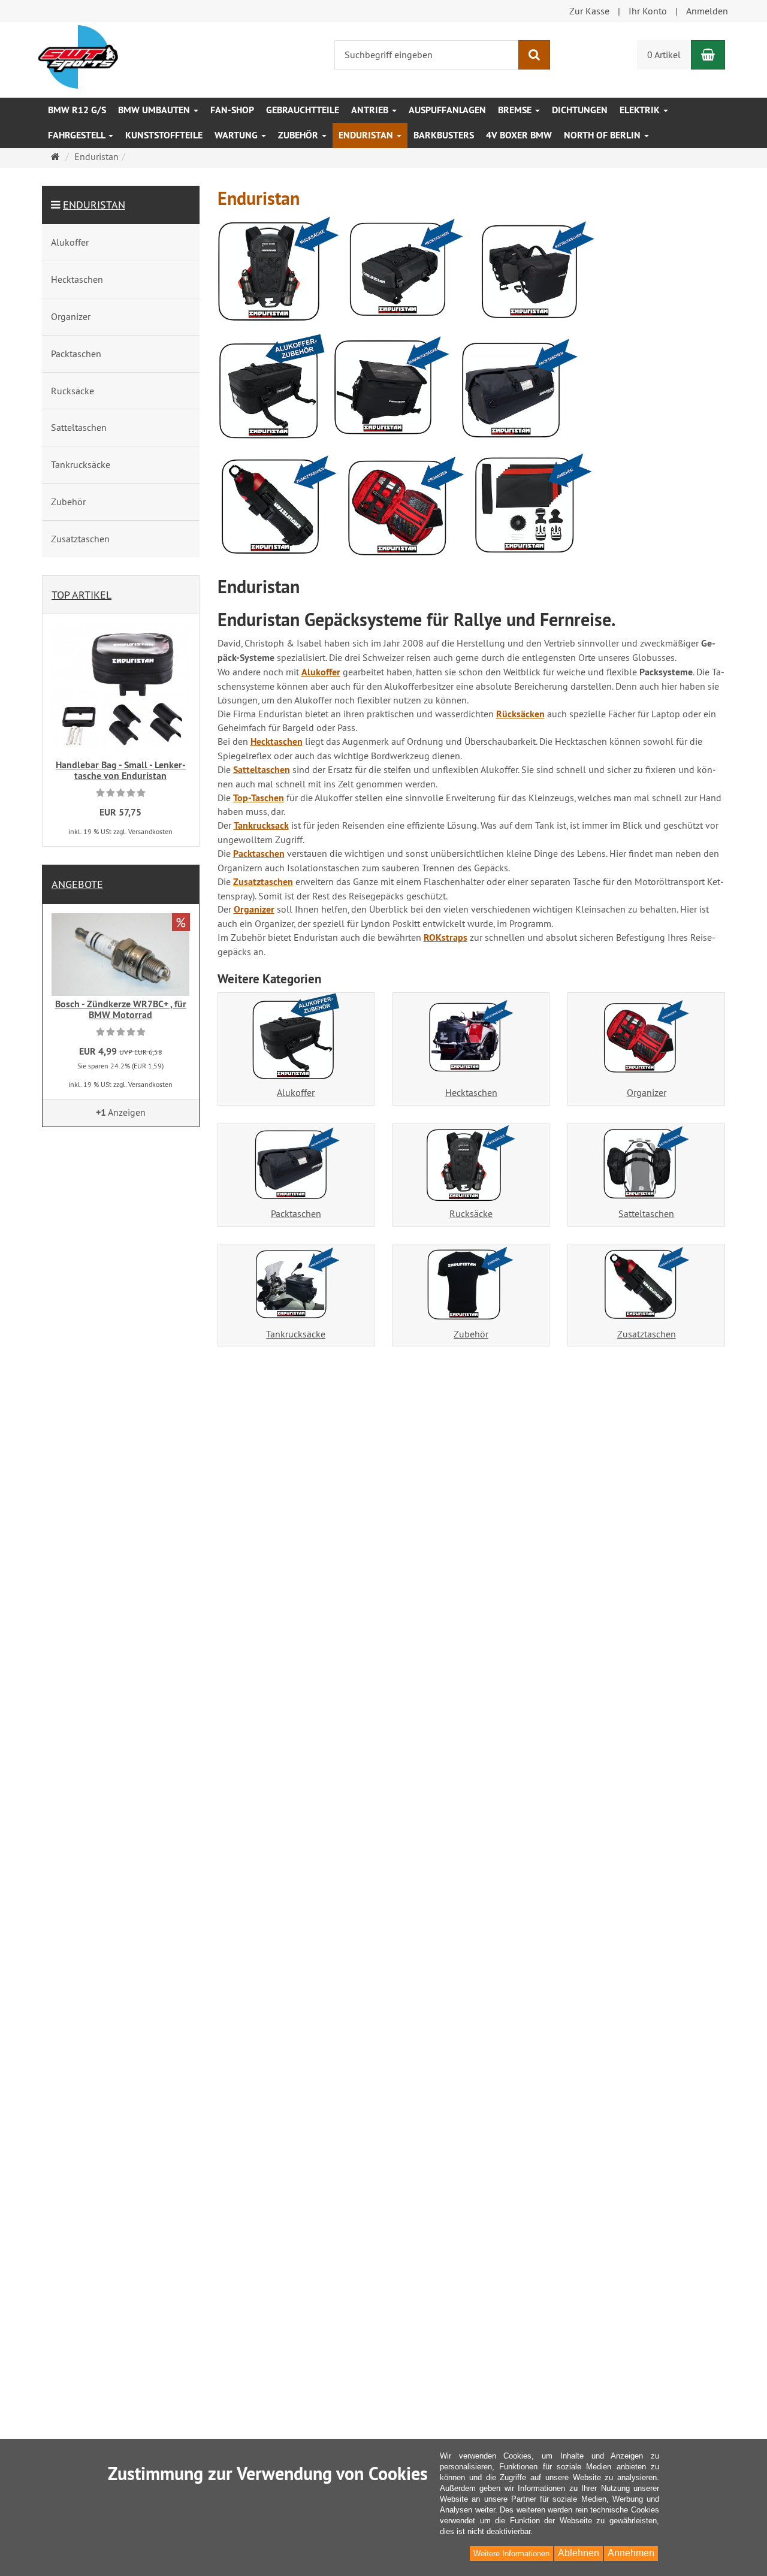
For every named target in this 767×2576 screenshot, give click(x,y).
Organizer (647, 1092)
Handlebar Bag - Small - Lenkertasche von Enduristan (121, 770)
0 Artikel (664, 55)
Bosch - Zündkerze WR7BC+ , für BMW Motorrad (121, 1009)
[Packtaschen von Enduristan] (518, 392)
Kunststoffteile (164, 135)
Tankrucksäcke (296, 1334)
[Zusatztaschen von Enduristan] (279, 510)
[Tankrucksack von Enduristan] (392, 391)
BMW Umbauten (155, 110)
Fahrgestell (78, 135)
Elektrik (641, 110)
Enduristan (367, 135)
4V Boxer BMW (519, 135)
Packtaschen (296, 1213)
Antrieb (371, 110)
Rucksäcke (471, 1213)
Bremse (516, 110)
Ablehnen (579, 2553)
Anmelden (707, 11)
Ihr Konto (648, 11)
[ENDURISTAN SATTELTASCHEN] (534, 275)
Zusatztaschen (647, 1334)
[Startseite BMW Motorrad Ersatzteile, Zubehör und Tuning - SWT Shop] (78, 56)
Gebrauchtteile (303, 110)
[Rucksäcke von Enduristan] (279, 272)
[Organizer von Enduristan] (407, 511)
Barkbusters (444, 135)
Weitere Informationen (511, 2554)
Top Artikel (81, 595)
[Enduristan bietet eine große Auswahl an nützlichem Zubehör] (534, 509)
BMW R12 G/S (77, 110)
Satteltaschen (646, 1213)
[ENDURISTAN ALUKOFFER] (272, 391)
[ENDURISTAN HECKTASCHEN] (407, 274)
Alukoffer (296, 1092)
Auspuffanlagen (447, 110)
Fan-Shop (232, 110)
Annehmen (631, 2553)
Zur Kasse (589, 11)
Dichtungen (580, 110)
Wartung (237, 135)
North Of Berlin (603, 135)
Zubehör (299, 135)
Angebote (77, 884)
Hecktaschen (471, 1092)
